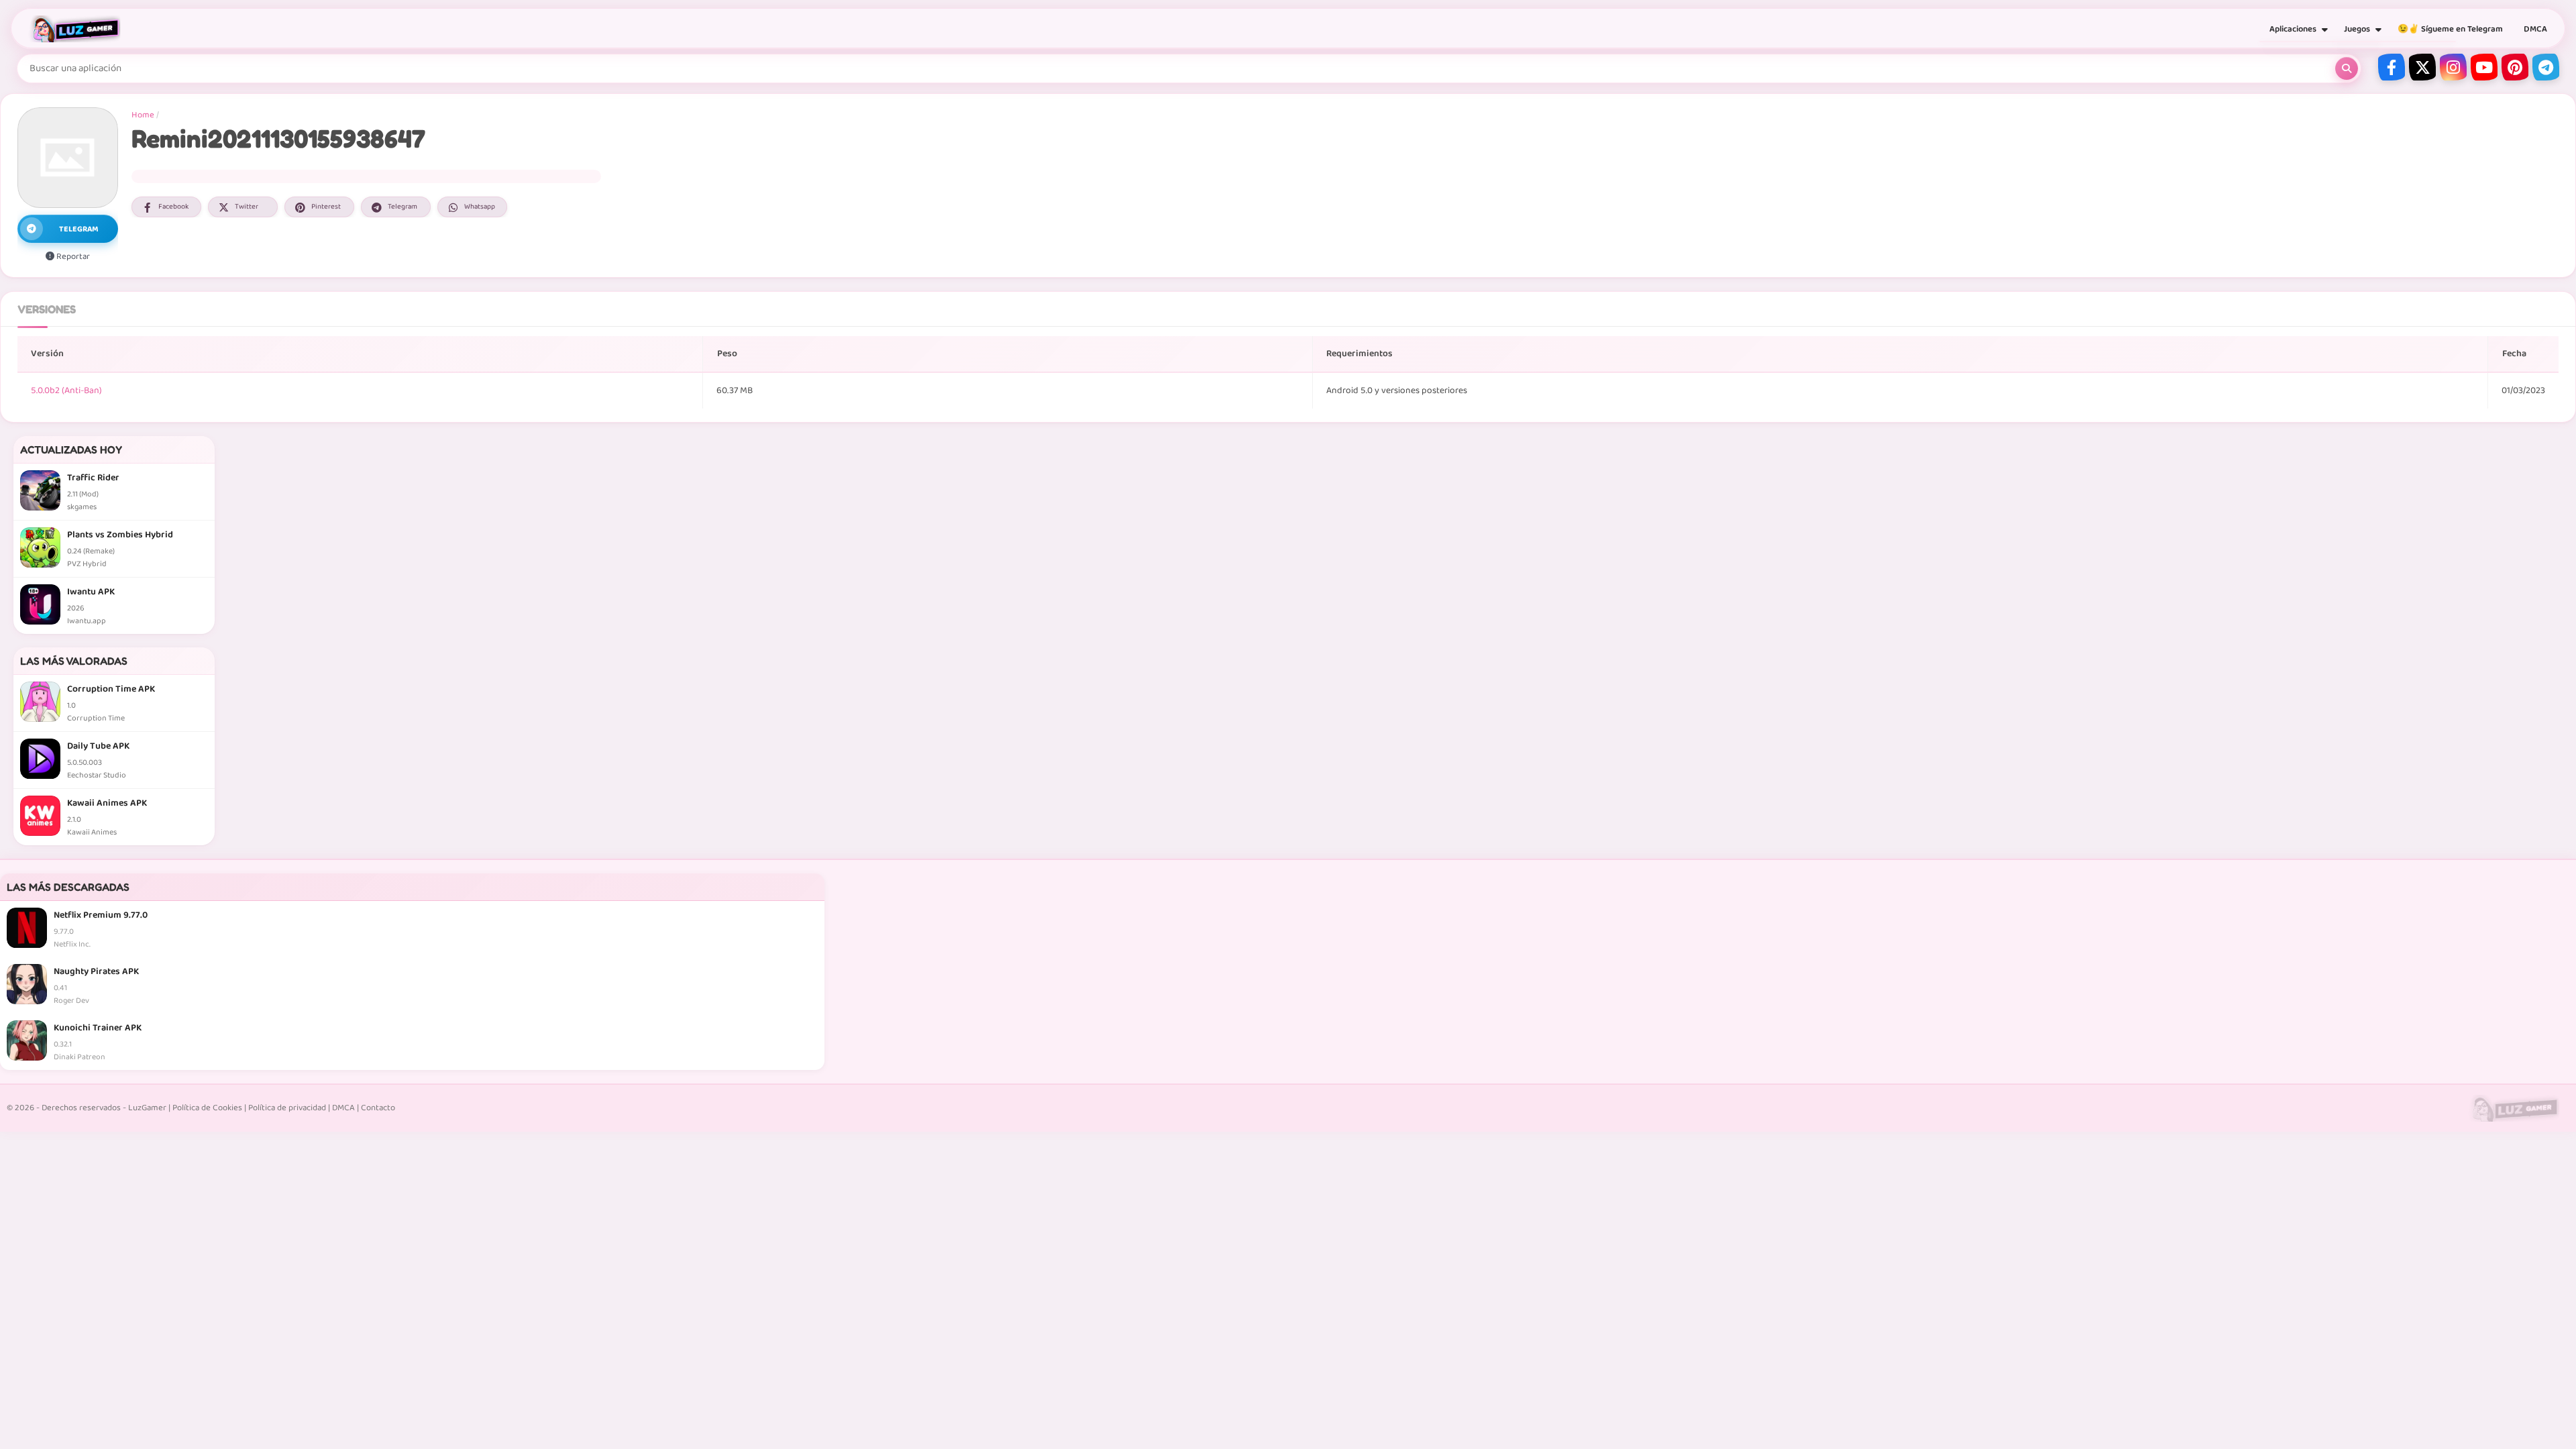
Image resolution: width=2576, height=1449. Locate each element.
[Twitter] (2422, 67)
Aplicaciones (2293, 29)
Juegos (2357, 29)
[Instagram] (2453, 67)
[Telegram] (2546, 67)
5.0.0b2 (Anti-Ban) (66, 390)
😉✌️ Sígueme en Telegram (2450, 29)
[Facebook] (2392, 67)
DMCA (2535, 29)
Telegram (402, 207)
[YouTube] (2484, 67)
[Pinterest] (2515, 67)
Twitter (247, 207)
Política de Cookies (207, 1108)
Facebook (173, 207)
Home (143, 115)
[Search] (2347, 68)
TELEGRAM (79, 229)
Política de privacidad (287, 1108)
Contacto (378, 1108)
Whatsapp (480, 207)
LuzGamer (147, 1108)
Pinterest (326, 207)
